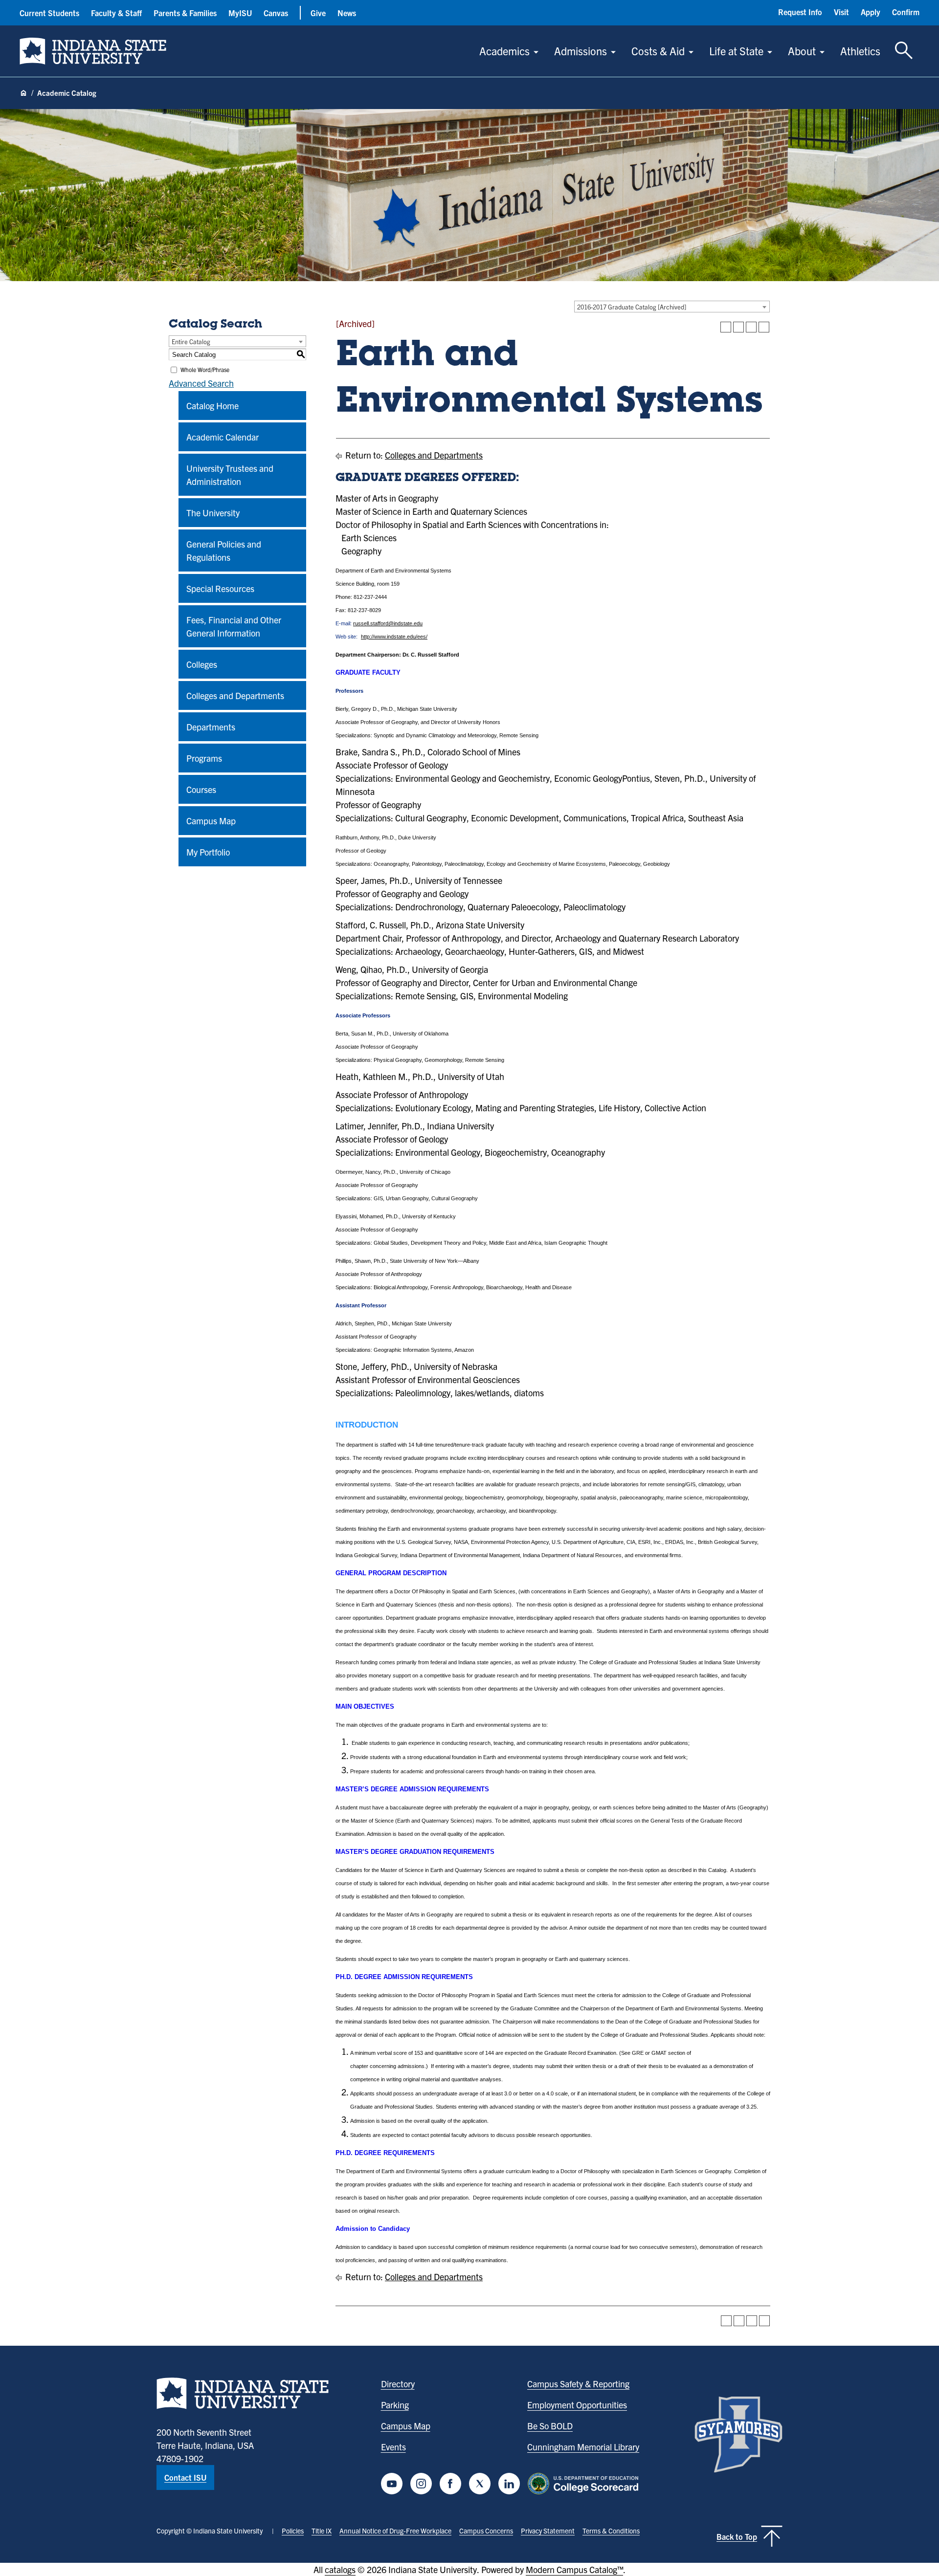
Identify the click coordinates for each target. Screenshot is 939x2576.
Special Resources (220, 588)
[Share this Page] (738, 327)
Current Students (49, 13)
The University (213, 513)
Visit (841, 12)
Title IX (322, 2531)
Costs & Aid (658, 51)
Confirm (906, 12)
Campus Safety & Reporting (578, 2384)
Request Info (800, 12)
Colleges (202, 664)
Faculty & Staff (116, 13)
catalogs (340, 2569)
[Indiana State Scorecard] (585, 2484)
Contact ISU (185, 2477)
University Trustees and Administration (230, 475)
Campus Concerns (486, 2531)
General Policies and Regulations (224, 550)
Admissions (581, 51)
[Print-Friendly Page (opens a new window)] (751, 327)
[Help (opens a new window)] (764, 327)
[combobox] (672, 307)
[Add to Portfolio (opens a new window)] (726, 327)
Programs (204, 758)
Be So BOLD (550, 2426)
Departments (211, 727)
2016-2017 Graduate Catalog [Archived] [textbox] (632, 307)
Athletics (860, 51)
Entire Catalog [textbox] (191, 341)
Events (393, 2447)
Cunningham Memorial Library (583, 2447)
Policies (293, 2531)
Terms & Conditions (611, 2531)
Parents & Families (185, 13)
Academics (504, 51)
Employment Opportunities (577, 2405)
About (802, 51)
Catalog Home (212, 406)
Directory (398, 2384)
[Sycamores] (738, 2434)
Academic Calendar (223, 437)
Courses (201, 789)
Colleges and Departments (235, 695)
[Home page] (23, 93)
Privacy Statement (548, 2531)
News (347, 13)
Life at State (736, 51)
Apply (871, 12)
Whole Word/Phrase (205, 369)
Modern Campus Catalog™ (574, 2569)
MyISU (240, 13)
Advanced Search (201, 383)
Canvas (276, 13)
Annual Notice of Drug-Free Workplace (395, 2531)
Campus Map (211, 821)
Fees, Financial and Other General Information (234, 626)
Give (318, 13)
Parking (395, 2405)
